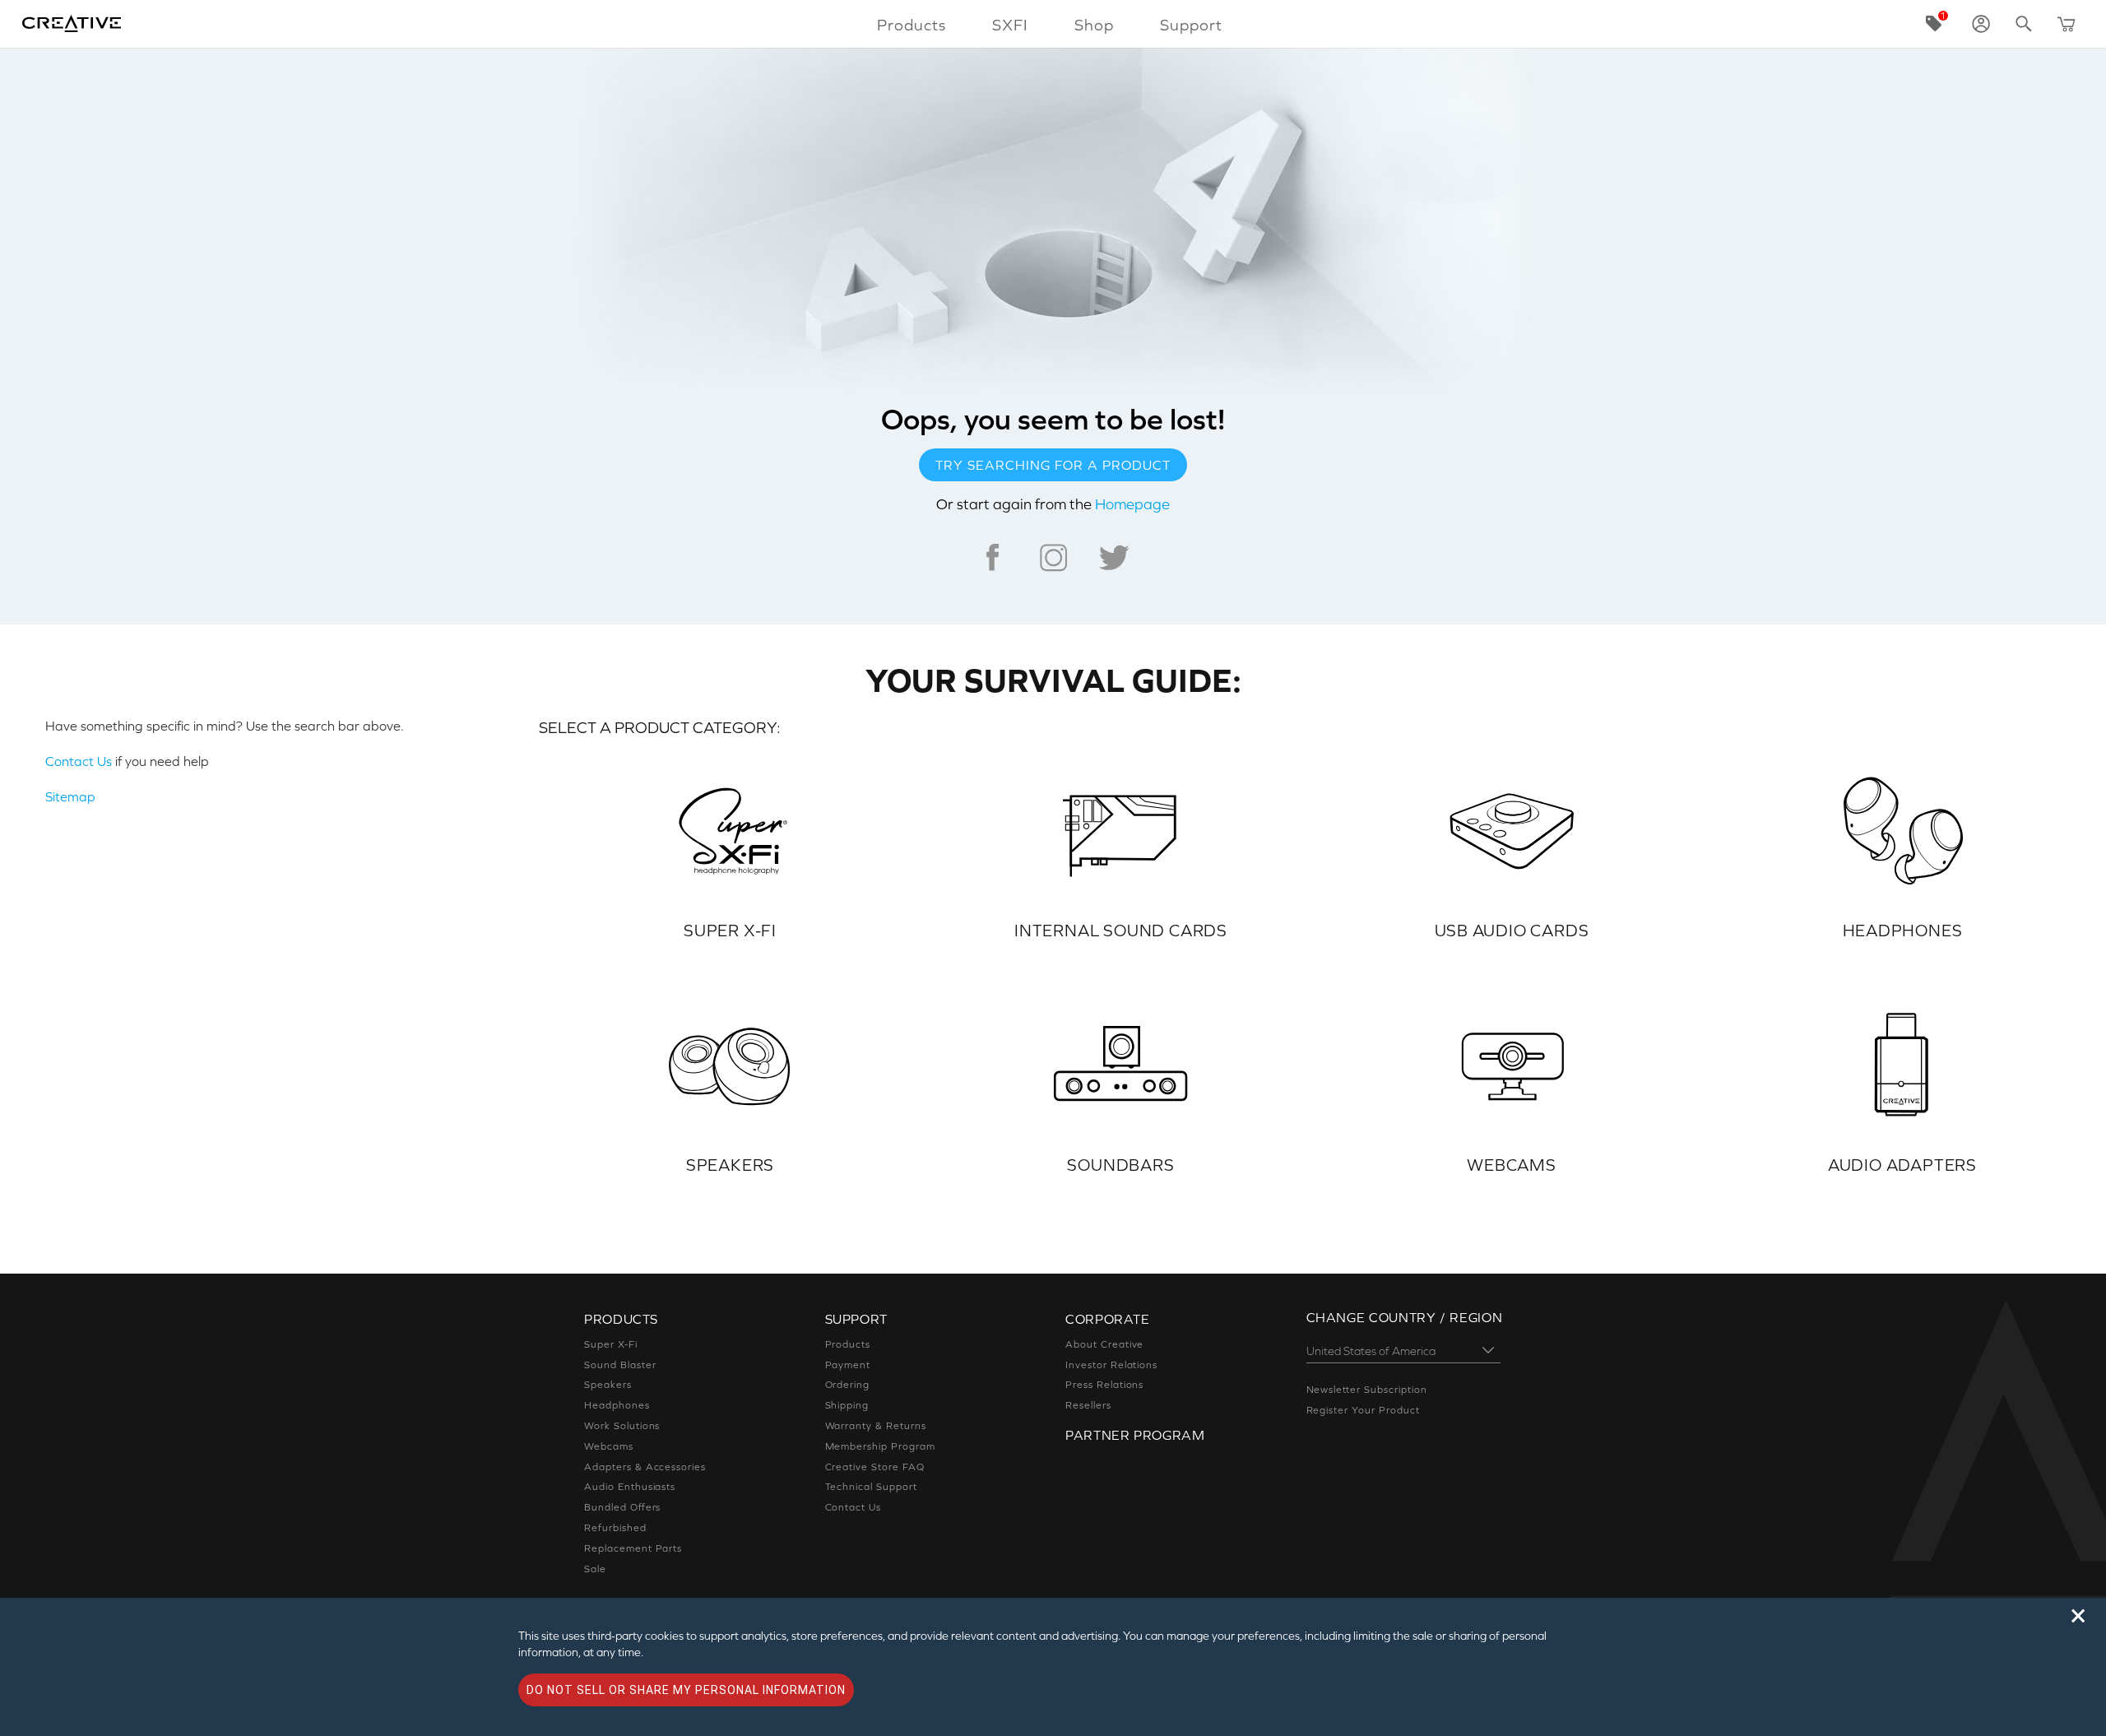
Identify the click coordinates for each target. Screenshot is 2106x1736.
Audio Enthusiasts (630, 1487)
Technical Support (871, 1487)
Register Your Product (1363, 1410)
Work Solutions (622, 1426)
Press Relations (1104, 1385)
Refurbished (615, 1528)
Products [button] (912, 25)
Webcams (609, 1446)
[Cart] (2067, 24)
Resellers (1088, 1405)
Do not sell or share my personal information (686, 1690)
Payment (848, 1365)
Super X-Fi (611, 1344)
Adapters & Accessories (645, 1467)
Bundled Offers (622, 1507)
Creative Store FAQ (875, 1467)
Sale (595, 1569)
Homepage (1132, 504)
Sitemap (70, 796)
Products (848, 1344)
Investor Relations (1111, 1365)
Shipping (847, 1405)
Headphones (617, 1405)
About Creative (1104, 1344)
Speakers (608, 1385)
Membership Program (880, 1446)
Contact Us (79, 761)
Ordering (848, 1385)
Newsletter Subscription (1367, 1390)
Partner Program (1135, 1435)
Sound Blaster (620, 1365)
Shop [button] (1094, 25)
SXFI (1010, 25)
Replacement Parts (633, 1548)
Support (1191, 25)
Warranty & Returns (876, 1426)
